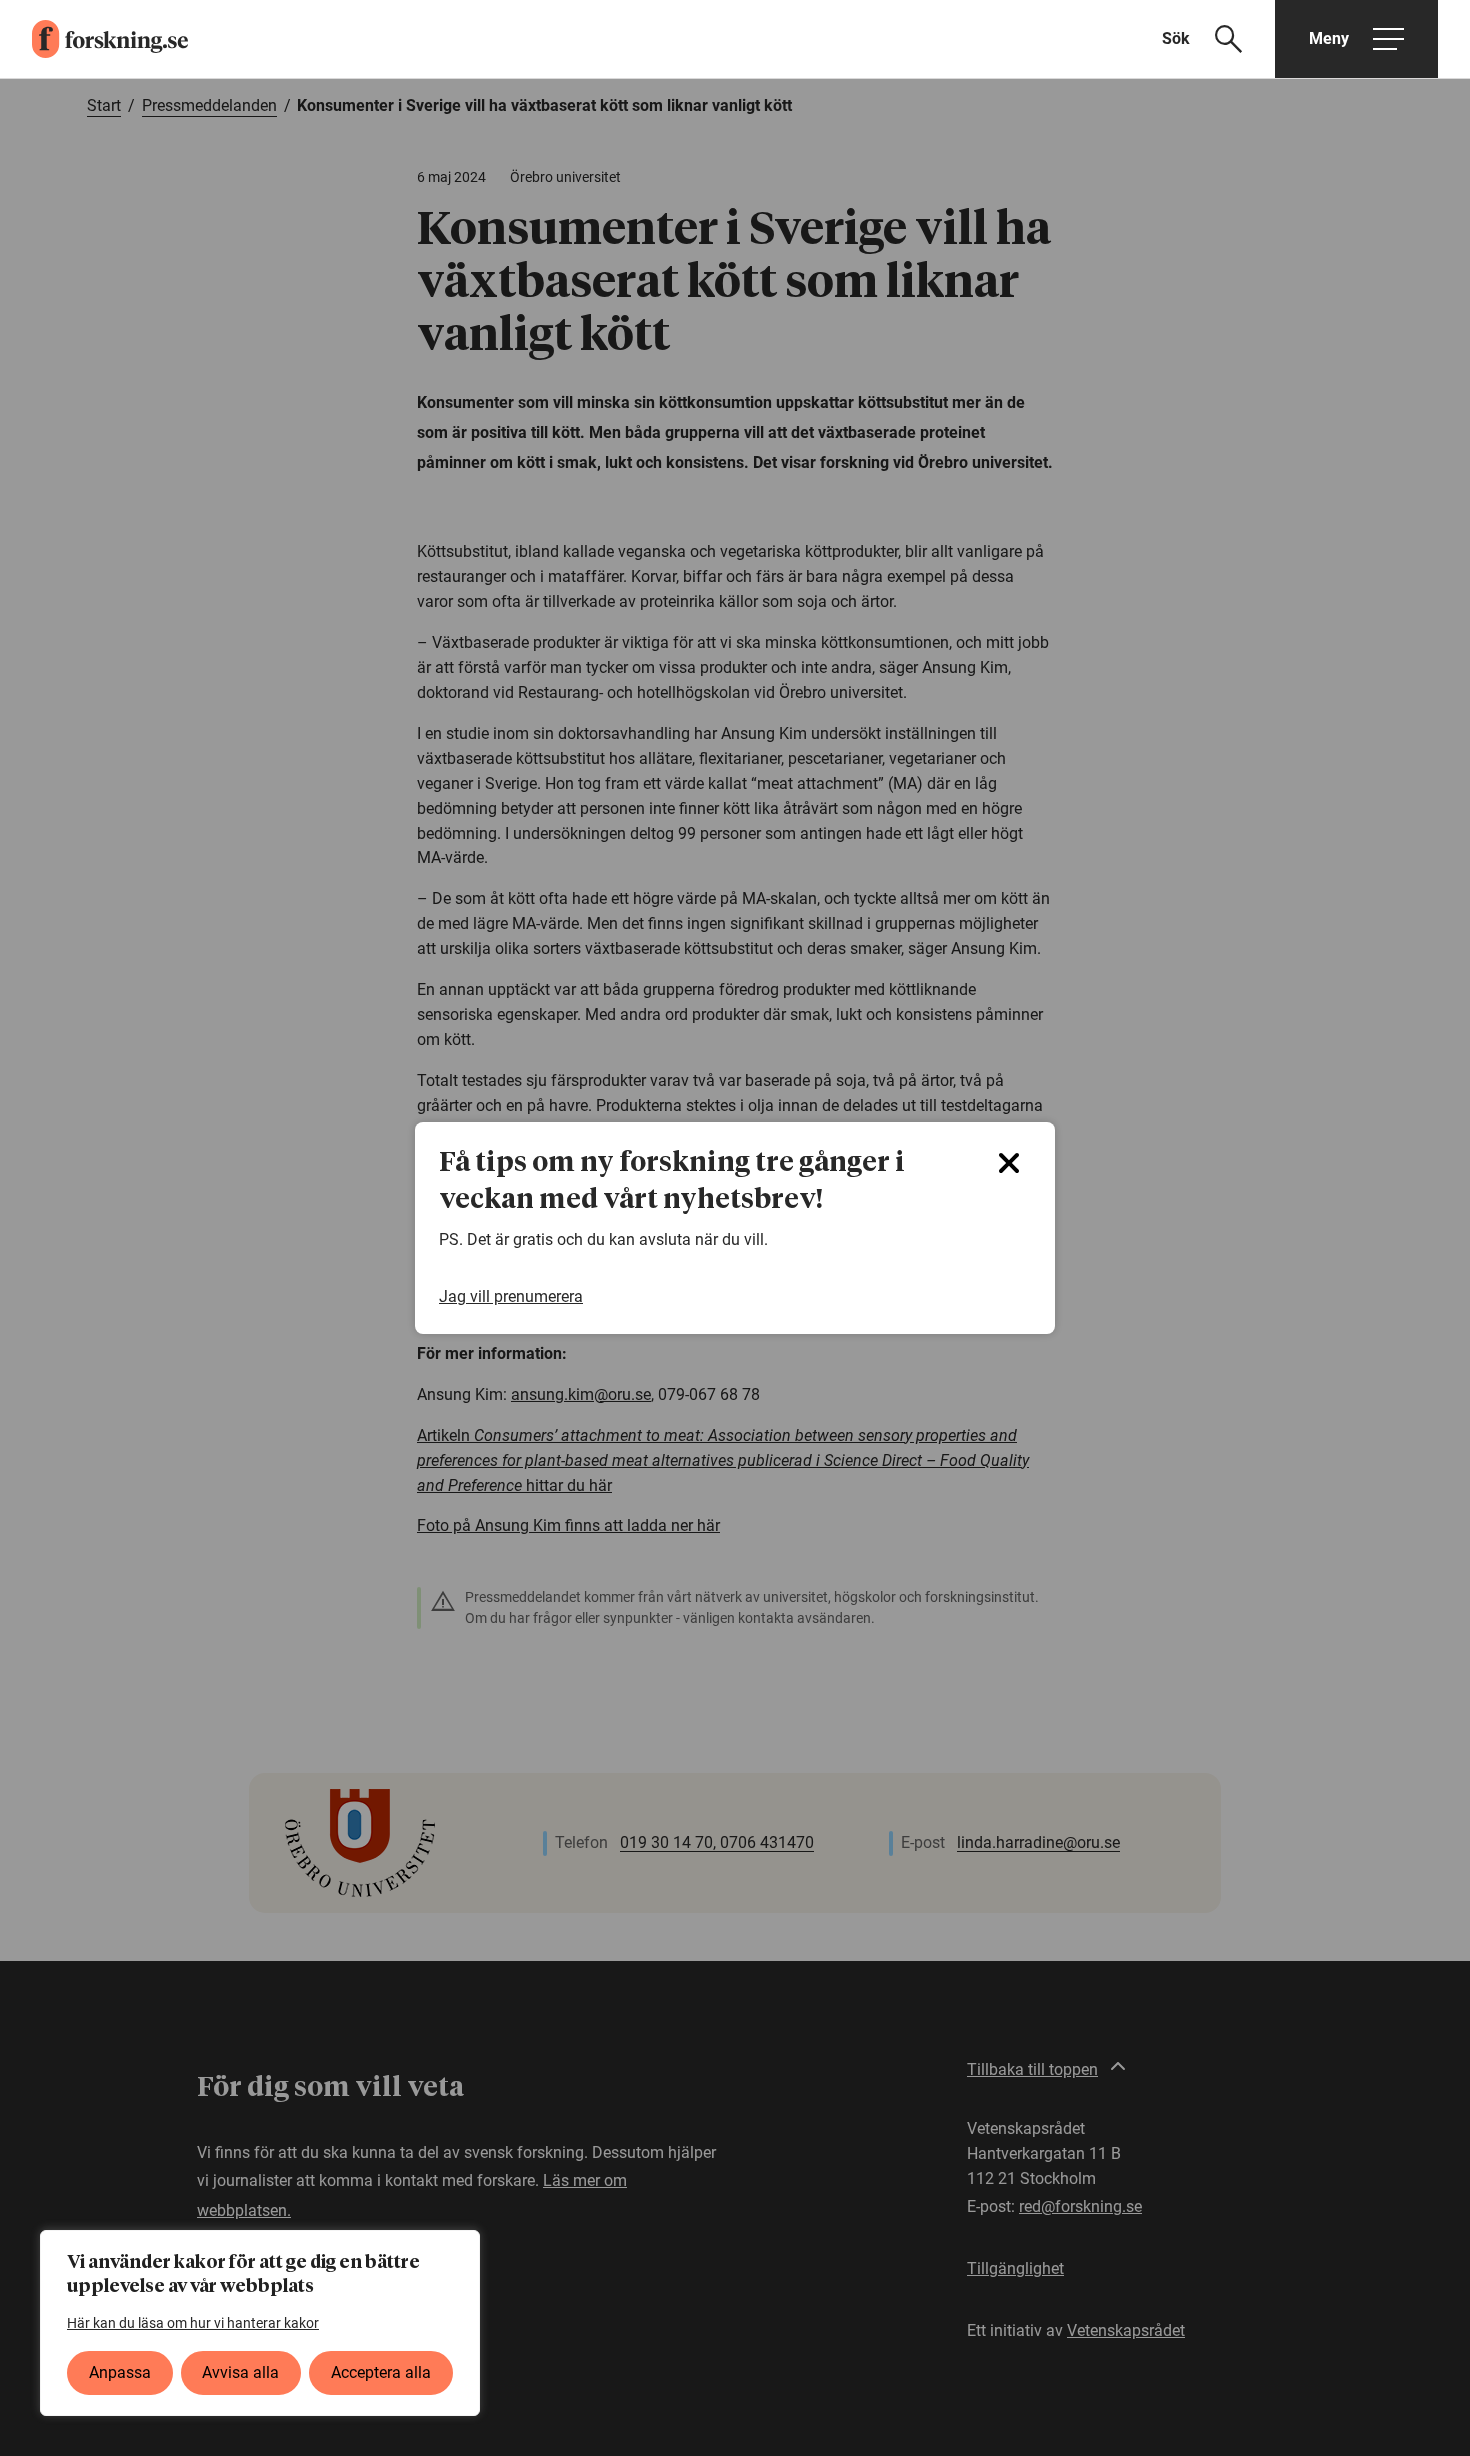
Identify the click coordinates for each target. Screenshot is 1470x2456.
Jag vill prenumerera (511, 1296)
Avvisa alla (240, 2372)
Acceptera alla (381, 2372)
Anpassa (120, 2372)
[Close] (1009, 1163)
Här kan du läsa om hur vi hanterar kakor (193, 2323)
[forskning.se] (94, 39)
